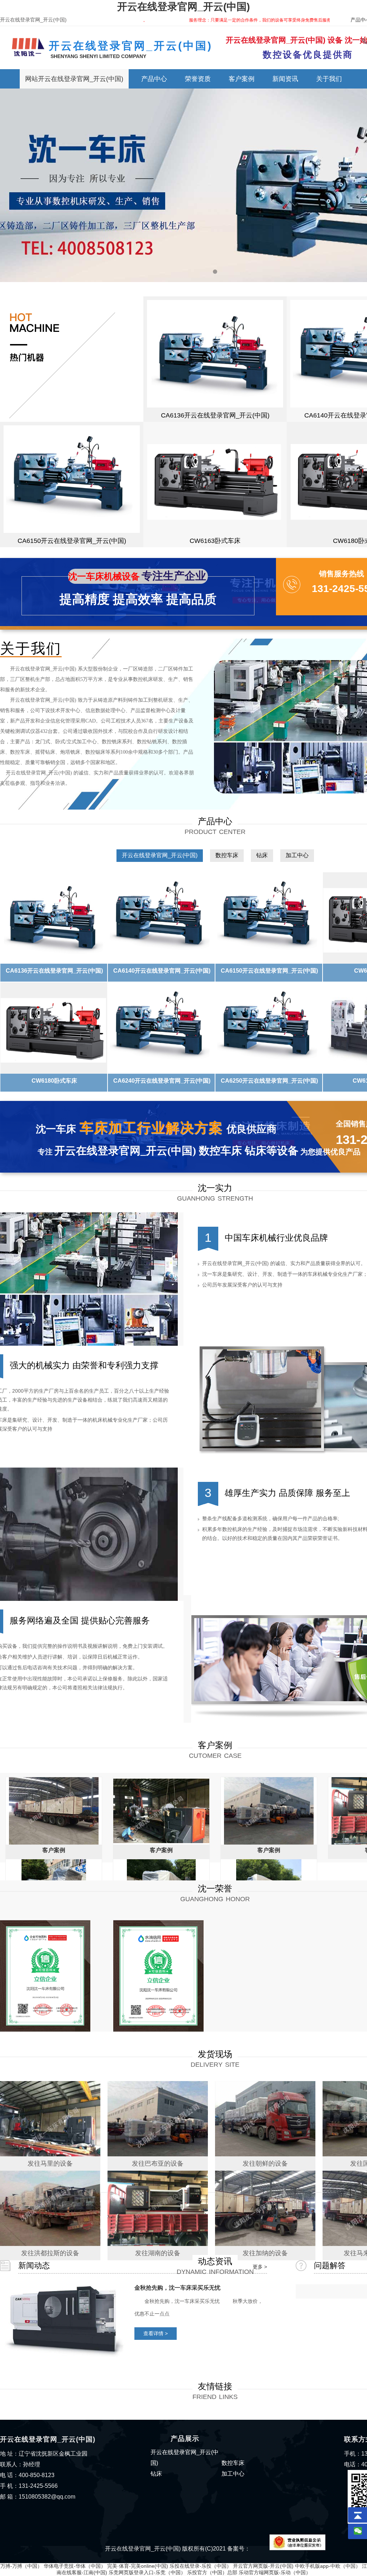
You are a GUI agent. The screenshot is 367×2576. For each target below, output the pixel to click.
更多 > (260, 2267)
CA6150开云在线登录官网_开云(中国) (72, 541)
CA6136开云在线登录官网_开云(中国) (215, 415)
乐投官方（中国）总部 (212, 2572)
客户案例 (242, 79)
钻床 (262, 855)
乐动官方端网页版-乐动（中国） (275, 2572)
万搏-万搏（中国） (21, 2566)
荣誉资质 (198, 79)
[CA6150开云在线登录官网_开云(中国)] (72, 479)
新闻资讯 (285, 79)
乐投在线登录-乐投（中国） (201, 2566)
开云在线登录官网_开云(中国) (183, 7)
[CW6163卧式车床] (215, 479)
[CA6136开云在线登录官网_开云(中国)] (215, 354)
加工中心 (297, 855)
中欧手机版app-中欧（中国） (328, 2566)
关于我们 (329, 79)
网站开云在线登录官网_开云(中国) (74, 79)
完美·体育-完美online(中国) (138, 2566)
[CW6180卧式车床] (54, 1028)
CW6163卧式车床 (215, 541)
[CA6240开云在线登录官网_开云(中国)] (162, 1028)
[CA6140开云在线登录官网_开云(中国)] (162, 918)
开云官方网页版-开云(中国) (263, 2566)
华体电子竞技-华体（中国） (75, 2566)
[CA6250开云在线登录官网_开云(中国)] (269, 1028)
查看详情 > (156, 2333)
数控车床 (227, 855)
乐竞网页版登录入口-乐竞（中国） (147, 2572)
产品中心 (154, 79)
